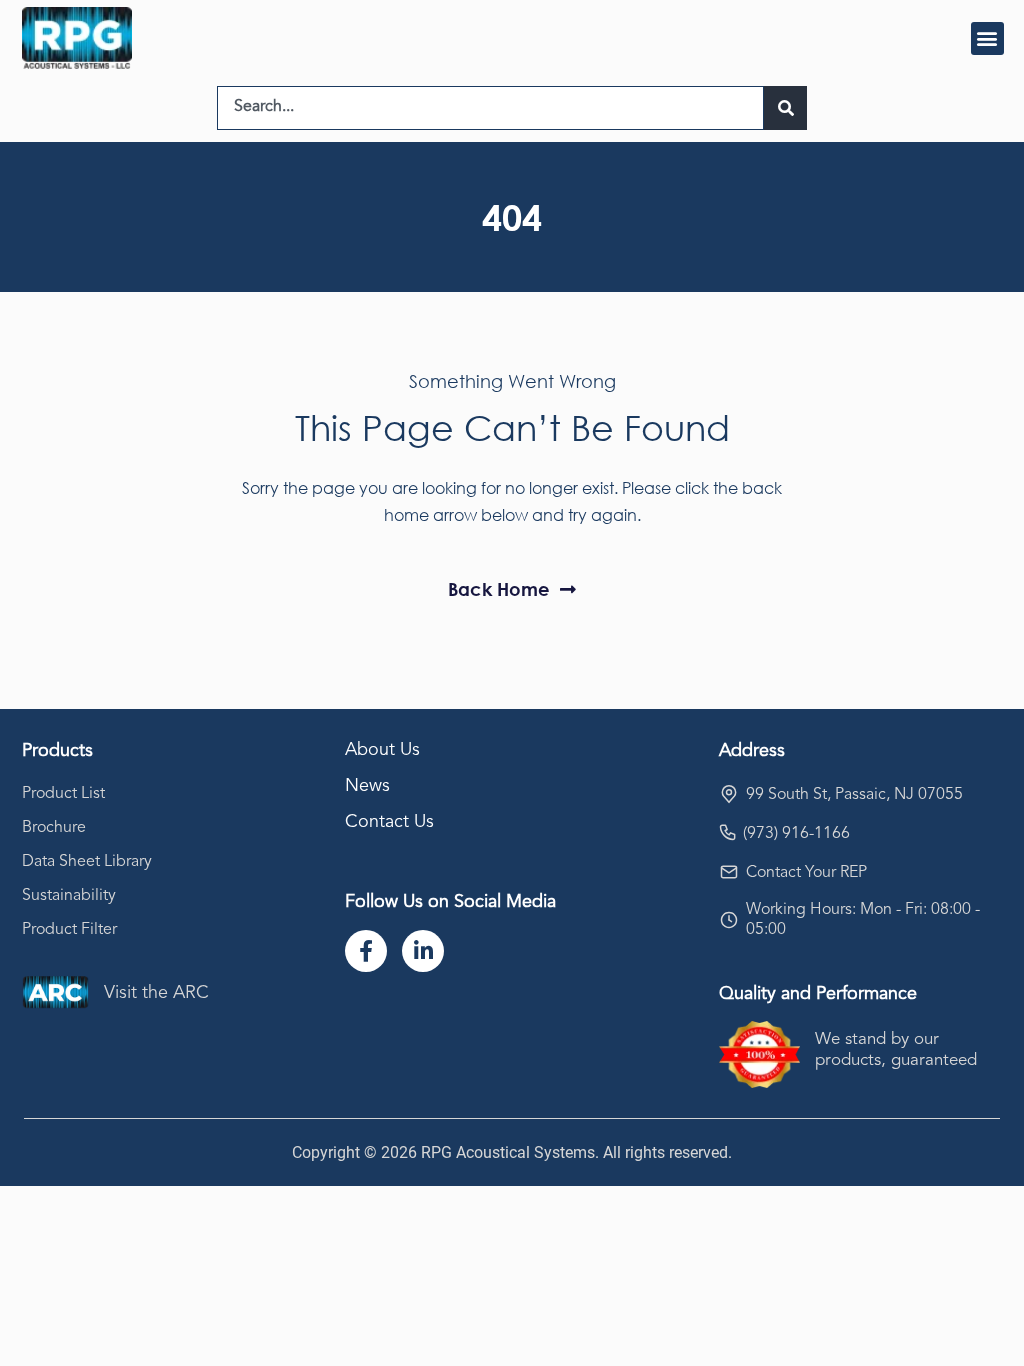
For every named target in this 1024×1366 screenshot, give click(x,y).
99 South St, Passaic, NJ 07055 (854, 795)
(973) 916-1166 (796, 834)
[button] (987, 38)
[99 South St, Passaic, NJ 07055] (729, 794)
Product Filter (69, 930)
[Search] (785, 108)
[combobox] (490, 108)
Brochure (54, 828)
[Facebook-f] (366, 951)
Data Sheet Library (87, 862)
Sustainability (69, 896)
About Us (382, 750)
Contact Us (389, 822)
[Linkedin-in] (423, 951)
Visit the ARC (156, 993)
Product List (63, 794)
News (367, 786)
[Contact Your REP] (729, 872)
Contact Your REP (806, 873)
